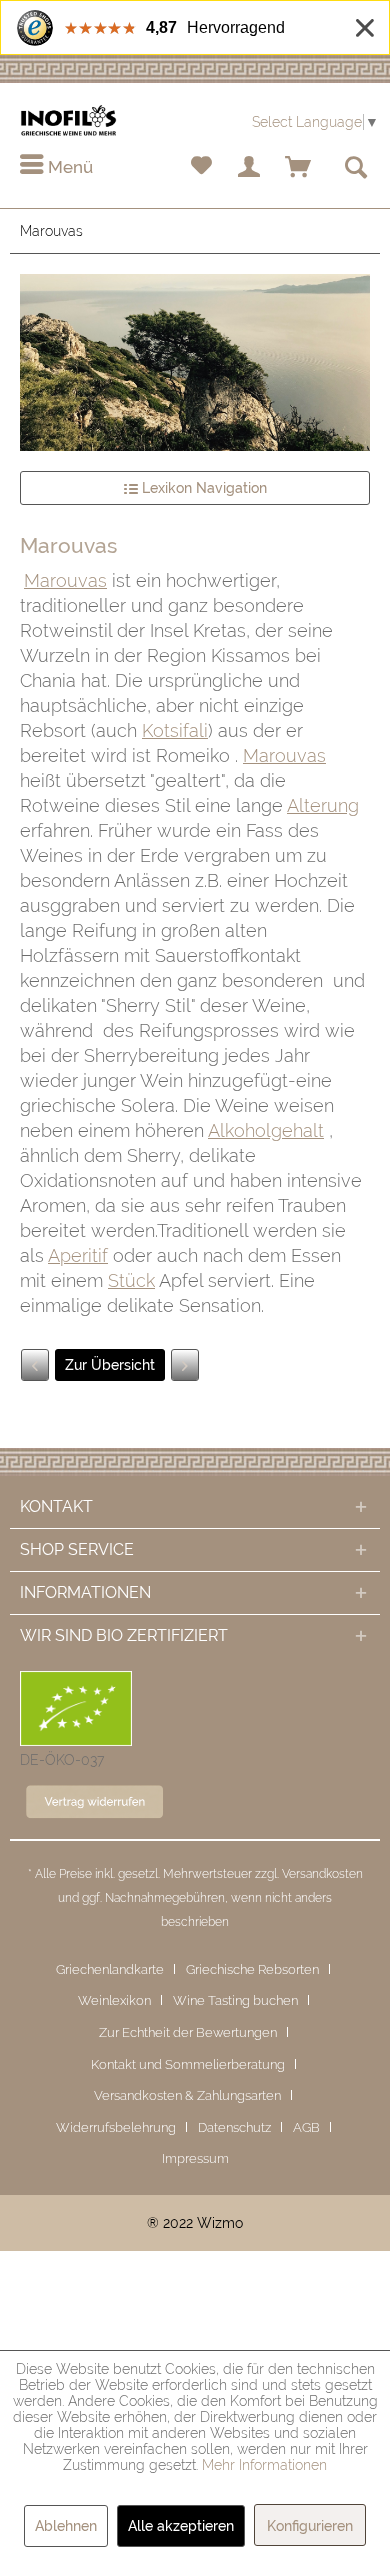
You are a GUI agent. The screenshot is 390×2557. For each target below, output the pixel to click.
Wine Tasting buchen (235, 2000)
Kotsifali (175, 730)
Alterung (323, 805)
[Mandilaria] (35, 1365)
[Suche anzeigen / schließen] (355, 168)
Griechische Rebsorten (252, 1969)
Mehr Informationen (264, 2465)
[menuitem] (56, 168)
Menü (68, 167)
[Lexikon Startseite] (195, 362)
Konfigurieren (310, 2526)
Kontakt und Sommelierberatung (188, 2064)
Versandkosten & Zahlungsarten (187, 2095)
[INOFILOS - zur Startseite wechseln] (68, 120)
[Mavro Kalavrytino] (185, 1365)
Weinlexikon (114, 2000)
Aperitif (78, 1255)
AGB (306, 2127)
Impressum (195, 2158)
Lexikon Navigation (202, 488)
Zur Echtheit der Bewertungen (188, 2032)
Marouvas (65, 580)
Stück (131, 1280)
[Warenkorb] (299, 168)
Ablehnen (66, 2526)
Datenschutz (234, 2127)
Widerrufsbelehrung (116, 2127)
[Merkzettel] (201, 168)
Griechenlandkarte (110, 1969)
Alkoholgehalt (266, 1130)
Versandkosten (322, 1874)
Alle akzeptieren (181, 2526)
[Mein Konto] (250, 168)
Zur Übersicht (110, 1365)
